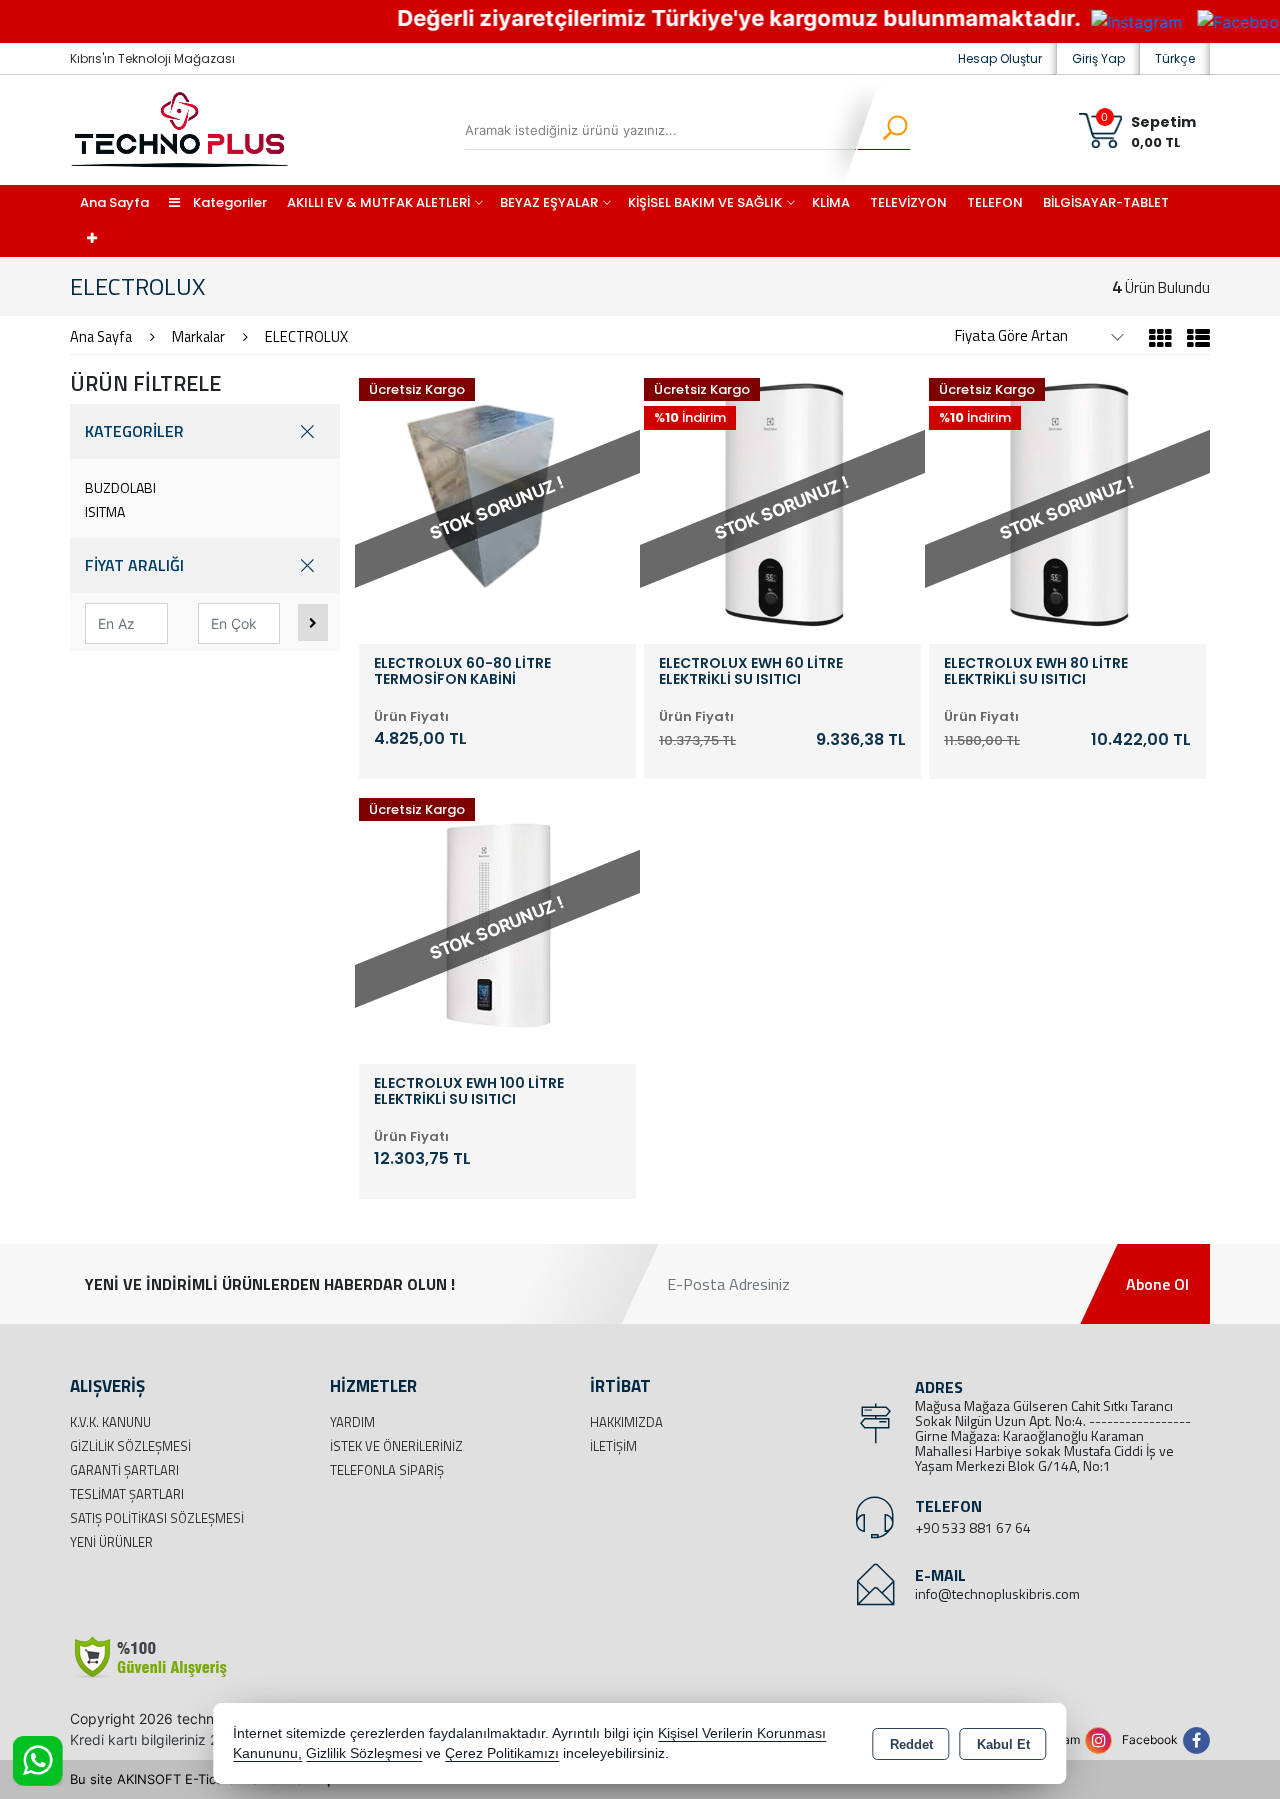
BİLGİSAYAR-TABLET (1106, 202)
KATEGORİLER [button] (134, 431)
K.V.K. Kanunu (110, 1422)
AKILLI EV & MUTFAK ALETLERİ (378, 202)
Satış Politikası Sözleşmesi (157, 1518)
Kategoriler (228, 202)
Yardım (352, 1422)
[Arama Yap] (882, 130)
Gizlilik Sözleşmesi (130, 1446)
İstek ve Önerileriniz (396, 1446)
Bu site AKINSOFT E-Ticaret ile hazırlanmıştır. (209, 1779)
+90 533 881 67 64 (973, 1527)
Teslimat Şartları (127, 1494)
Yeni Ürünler (111, 1542)
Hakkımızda (626, 1422)
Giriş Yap (1098, 58)
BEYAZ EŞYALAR (549, 202)
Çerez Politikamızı (502, 1753)
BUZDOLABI (120, 487)
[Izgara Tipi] (1160, 341)
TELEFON (995, 202)
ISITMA (105, 511)
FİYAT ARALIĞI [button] (134, 565)
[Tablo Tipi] (1193, 341)
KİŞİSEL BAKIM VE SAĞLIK (705, 202)
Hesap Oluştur (1000, 58)
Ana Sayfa (114, 202)
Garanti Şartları (124, 1470)
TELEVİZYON (908, 202)
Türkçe (1175, 58)
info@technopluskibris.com (997, 1593)
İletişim (613, 1446)
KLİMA (831, 202)
